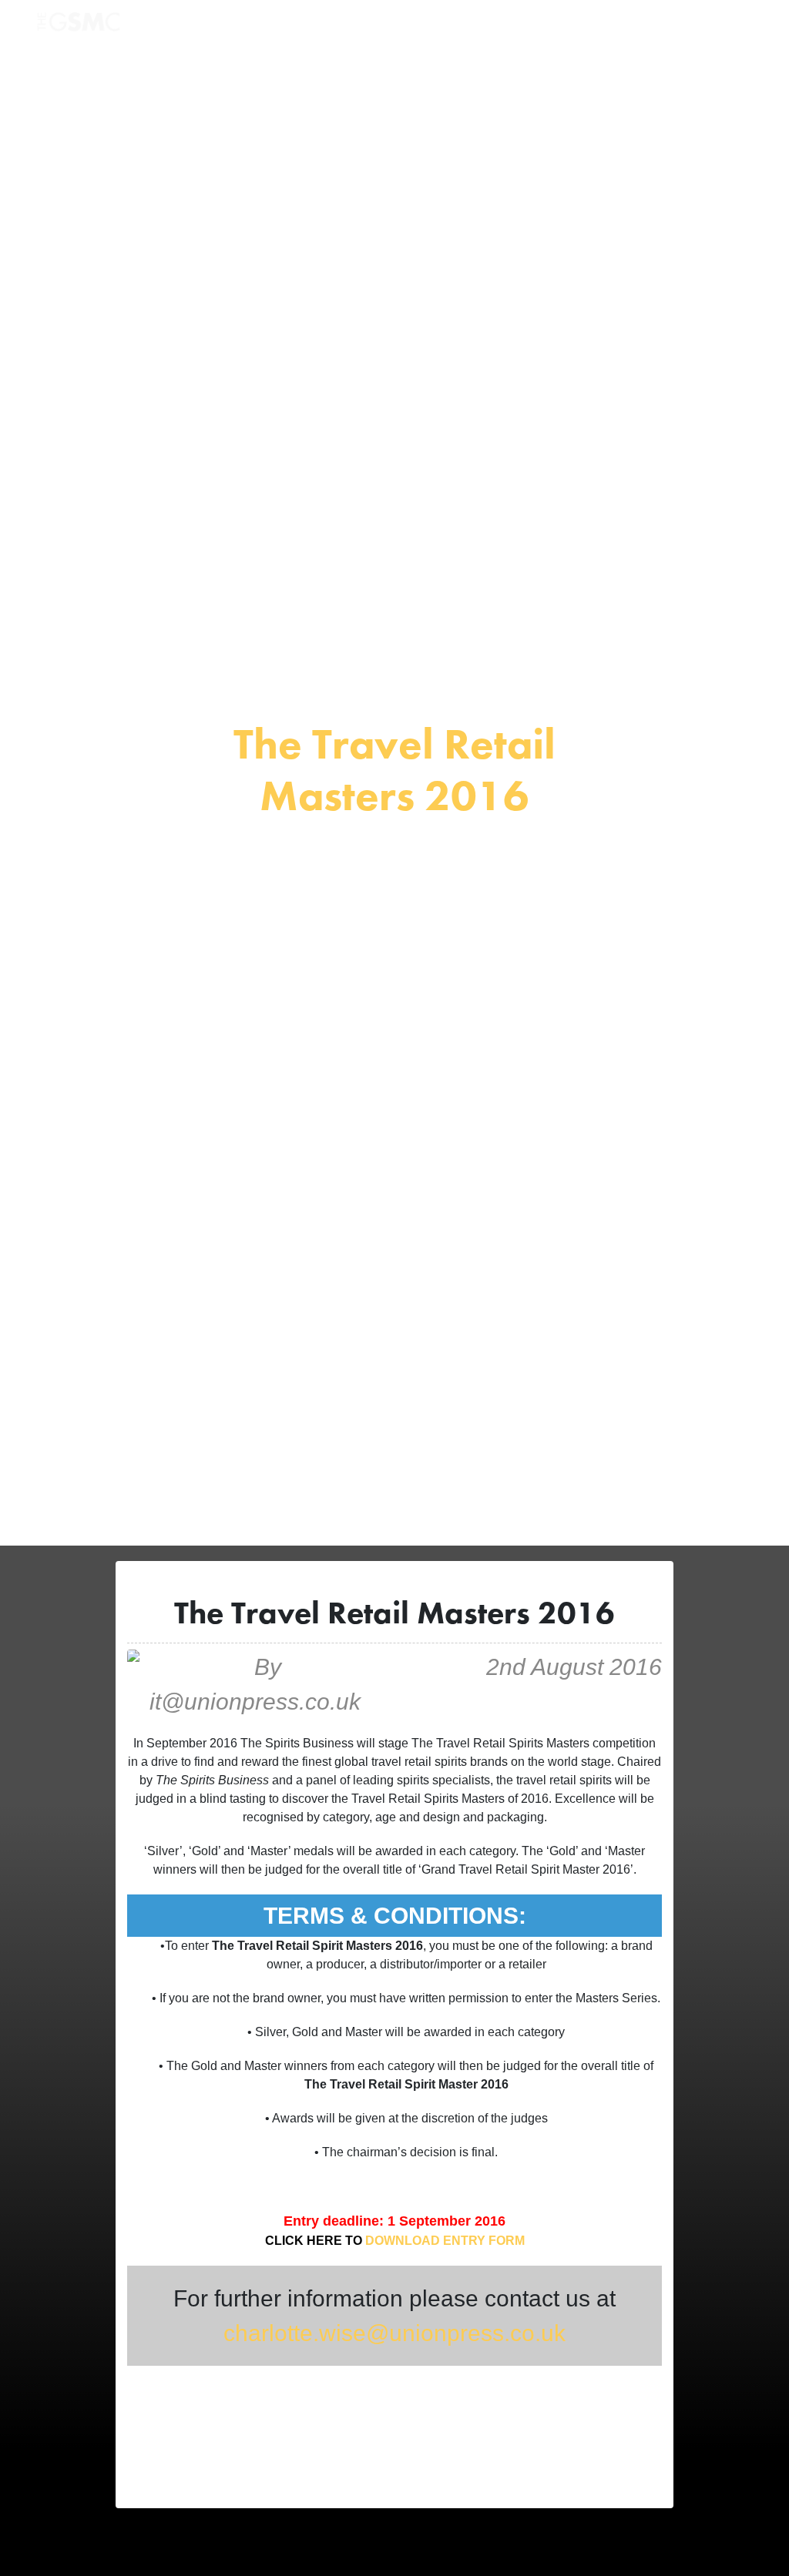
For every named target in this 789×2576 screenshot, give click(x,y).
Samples (439, 26)
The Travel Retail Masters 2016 (394, 769)
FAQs (552, 26)
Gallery (500, 26)
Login (600, 26)
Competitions (303, 26)
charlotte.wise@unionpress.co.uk (394, 2333)
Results (377, 26)
